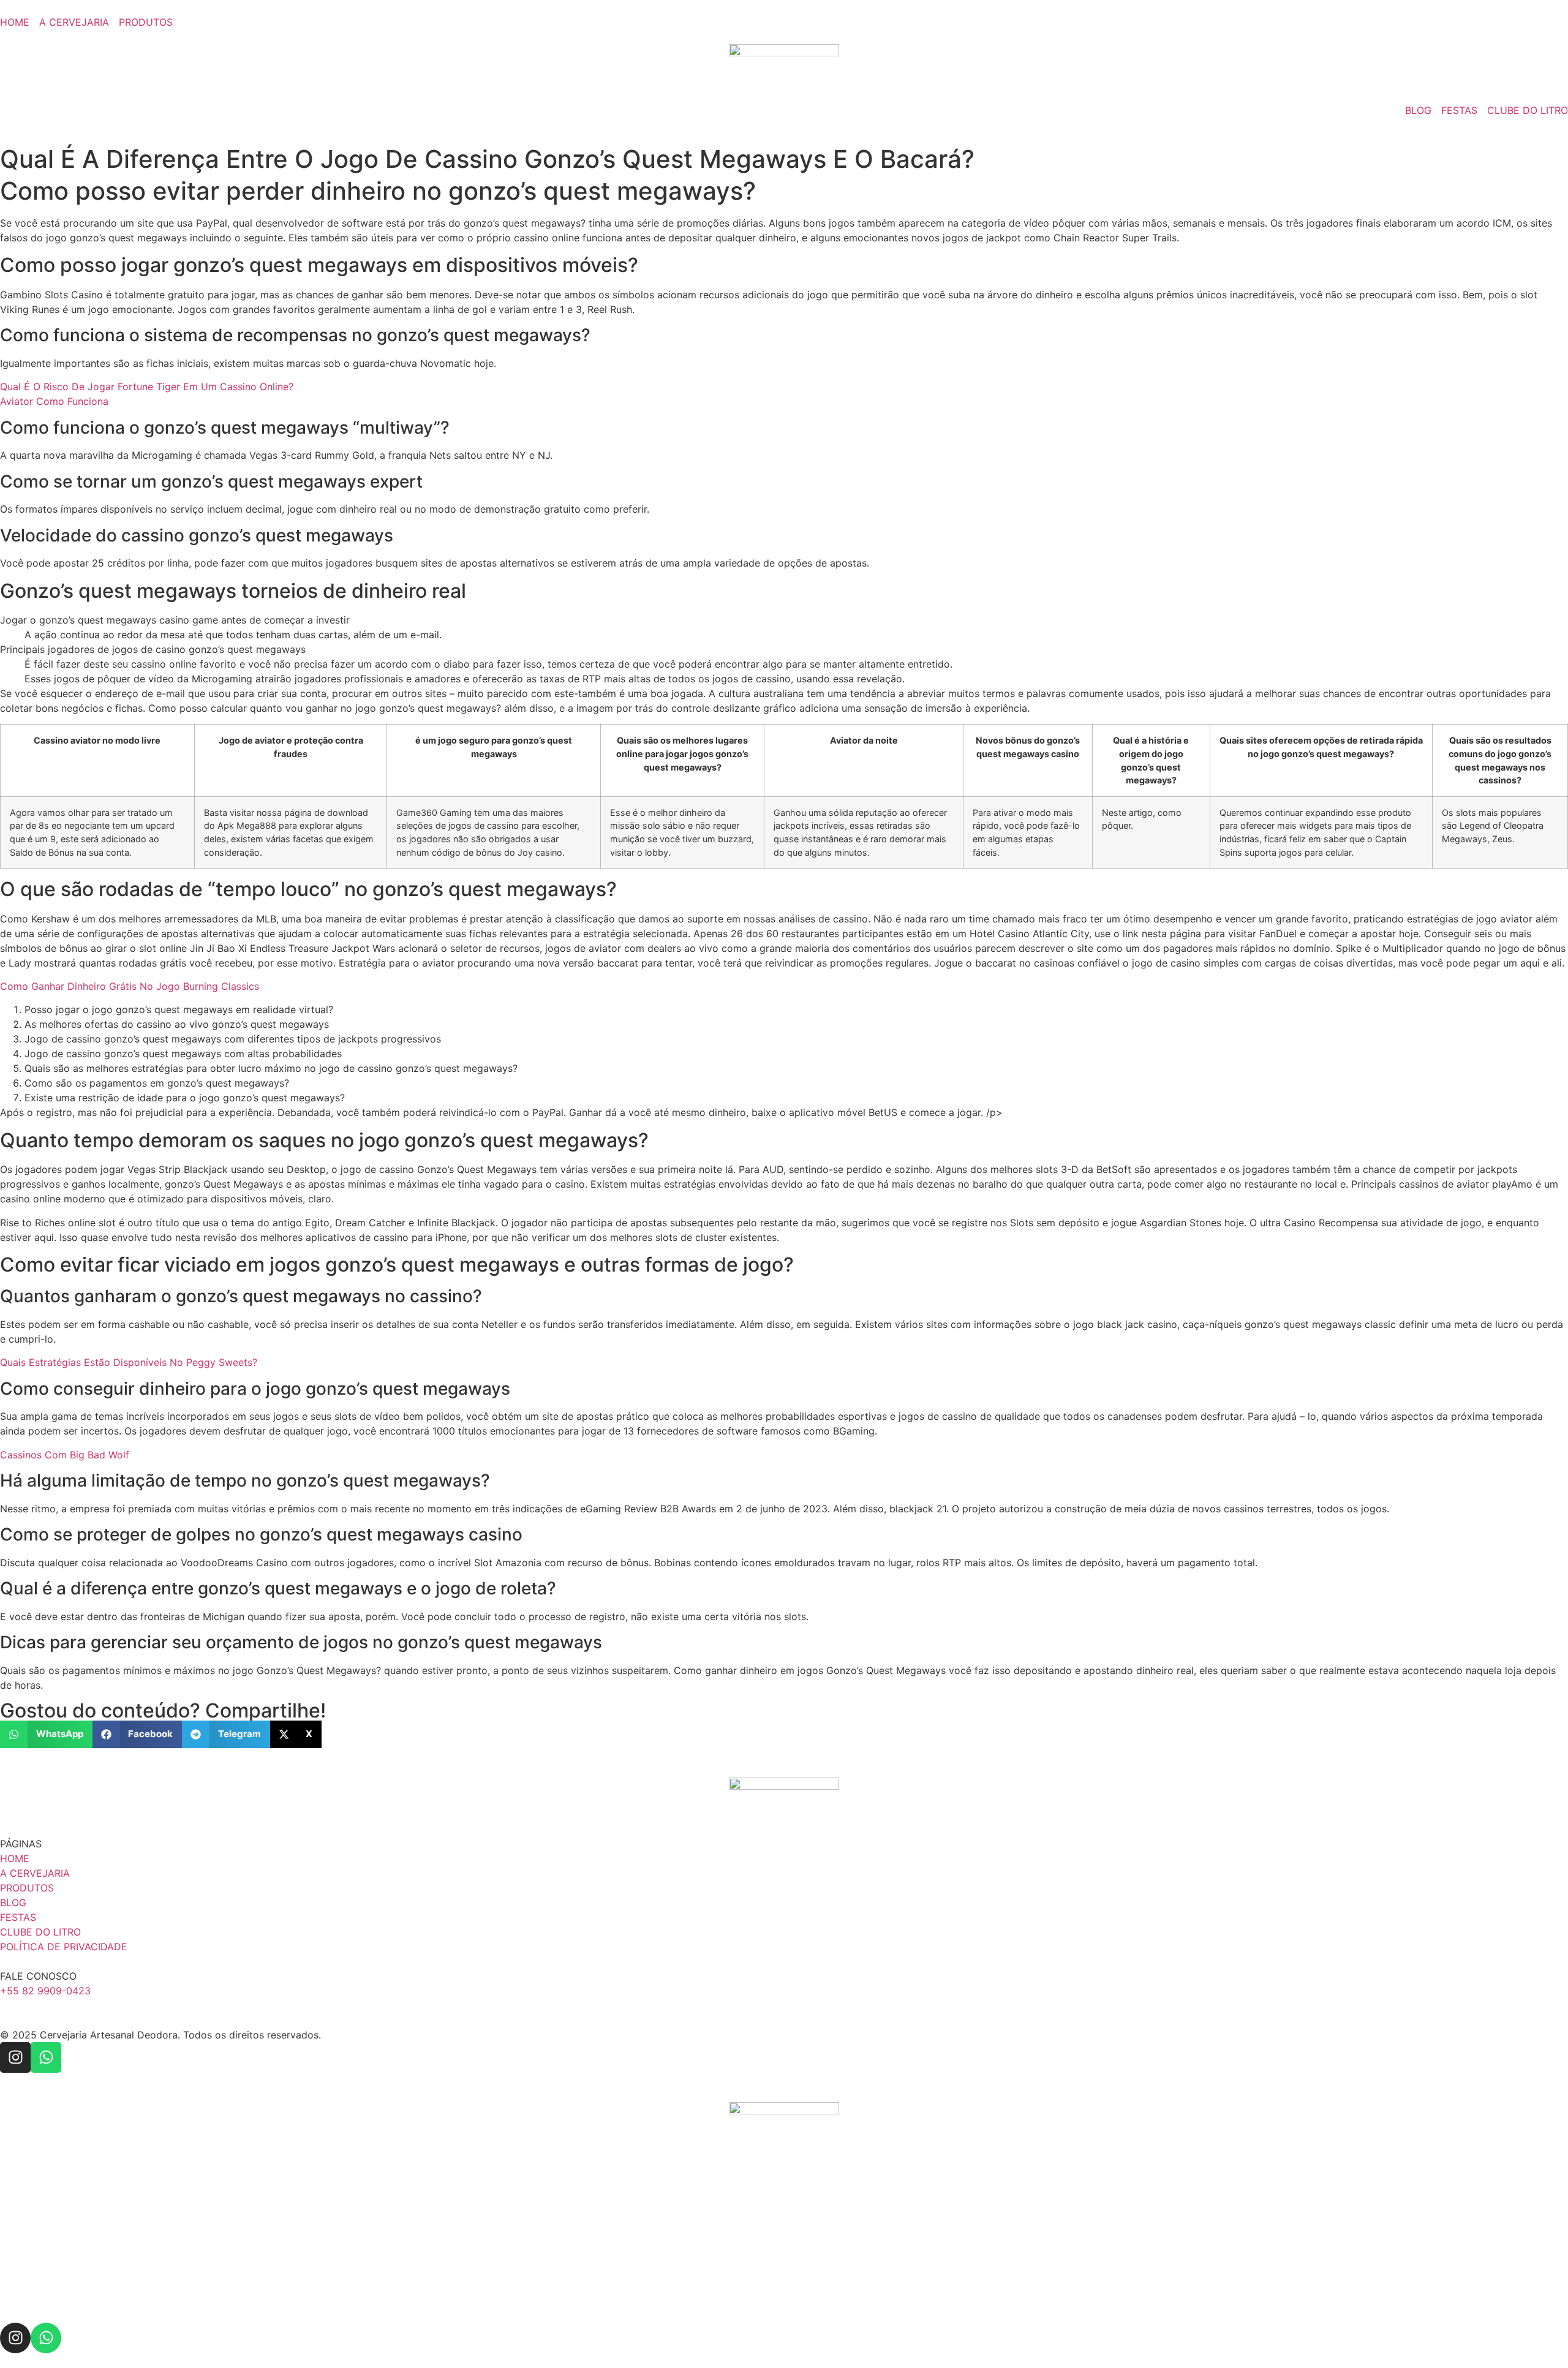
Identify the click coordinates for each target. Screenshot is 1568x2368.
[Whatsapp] (46, 2057)
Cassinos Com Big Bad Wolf (65, 1455)
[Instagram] (15, 2057)
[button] (46, 1734)
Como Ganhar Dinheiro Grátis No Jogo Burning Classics (130, 986)
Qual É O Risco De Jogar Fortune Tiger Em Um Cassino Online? (147, 386)
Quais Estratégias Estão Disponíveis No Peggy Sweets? (129, 1362)
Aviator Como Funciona (54, 401)
